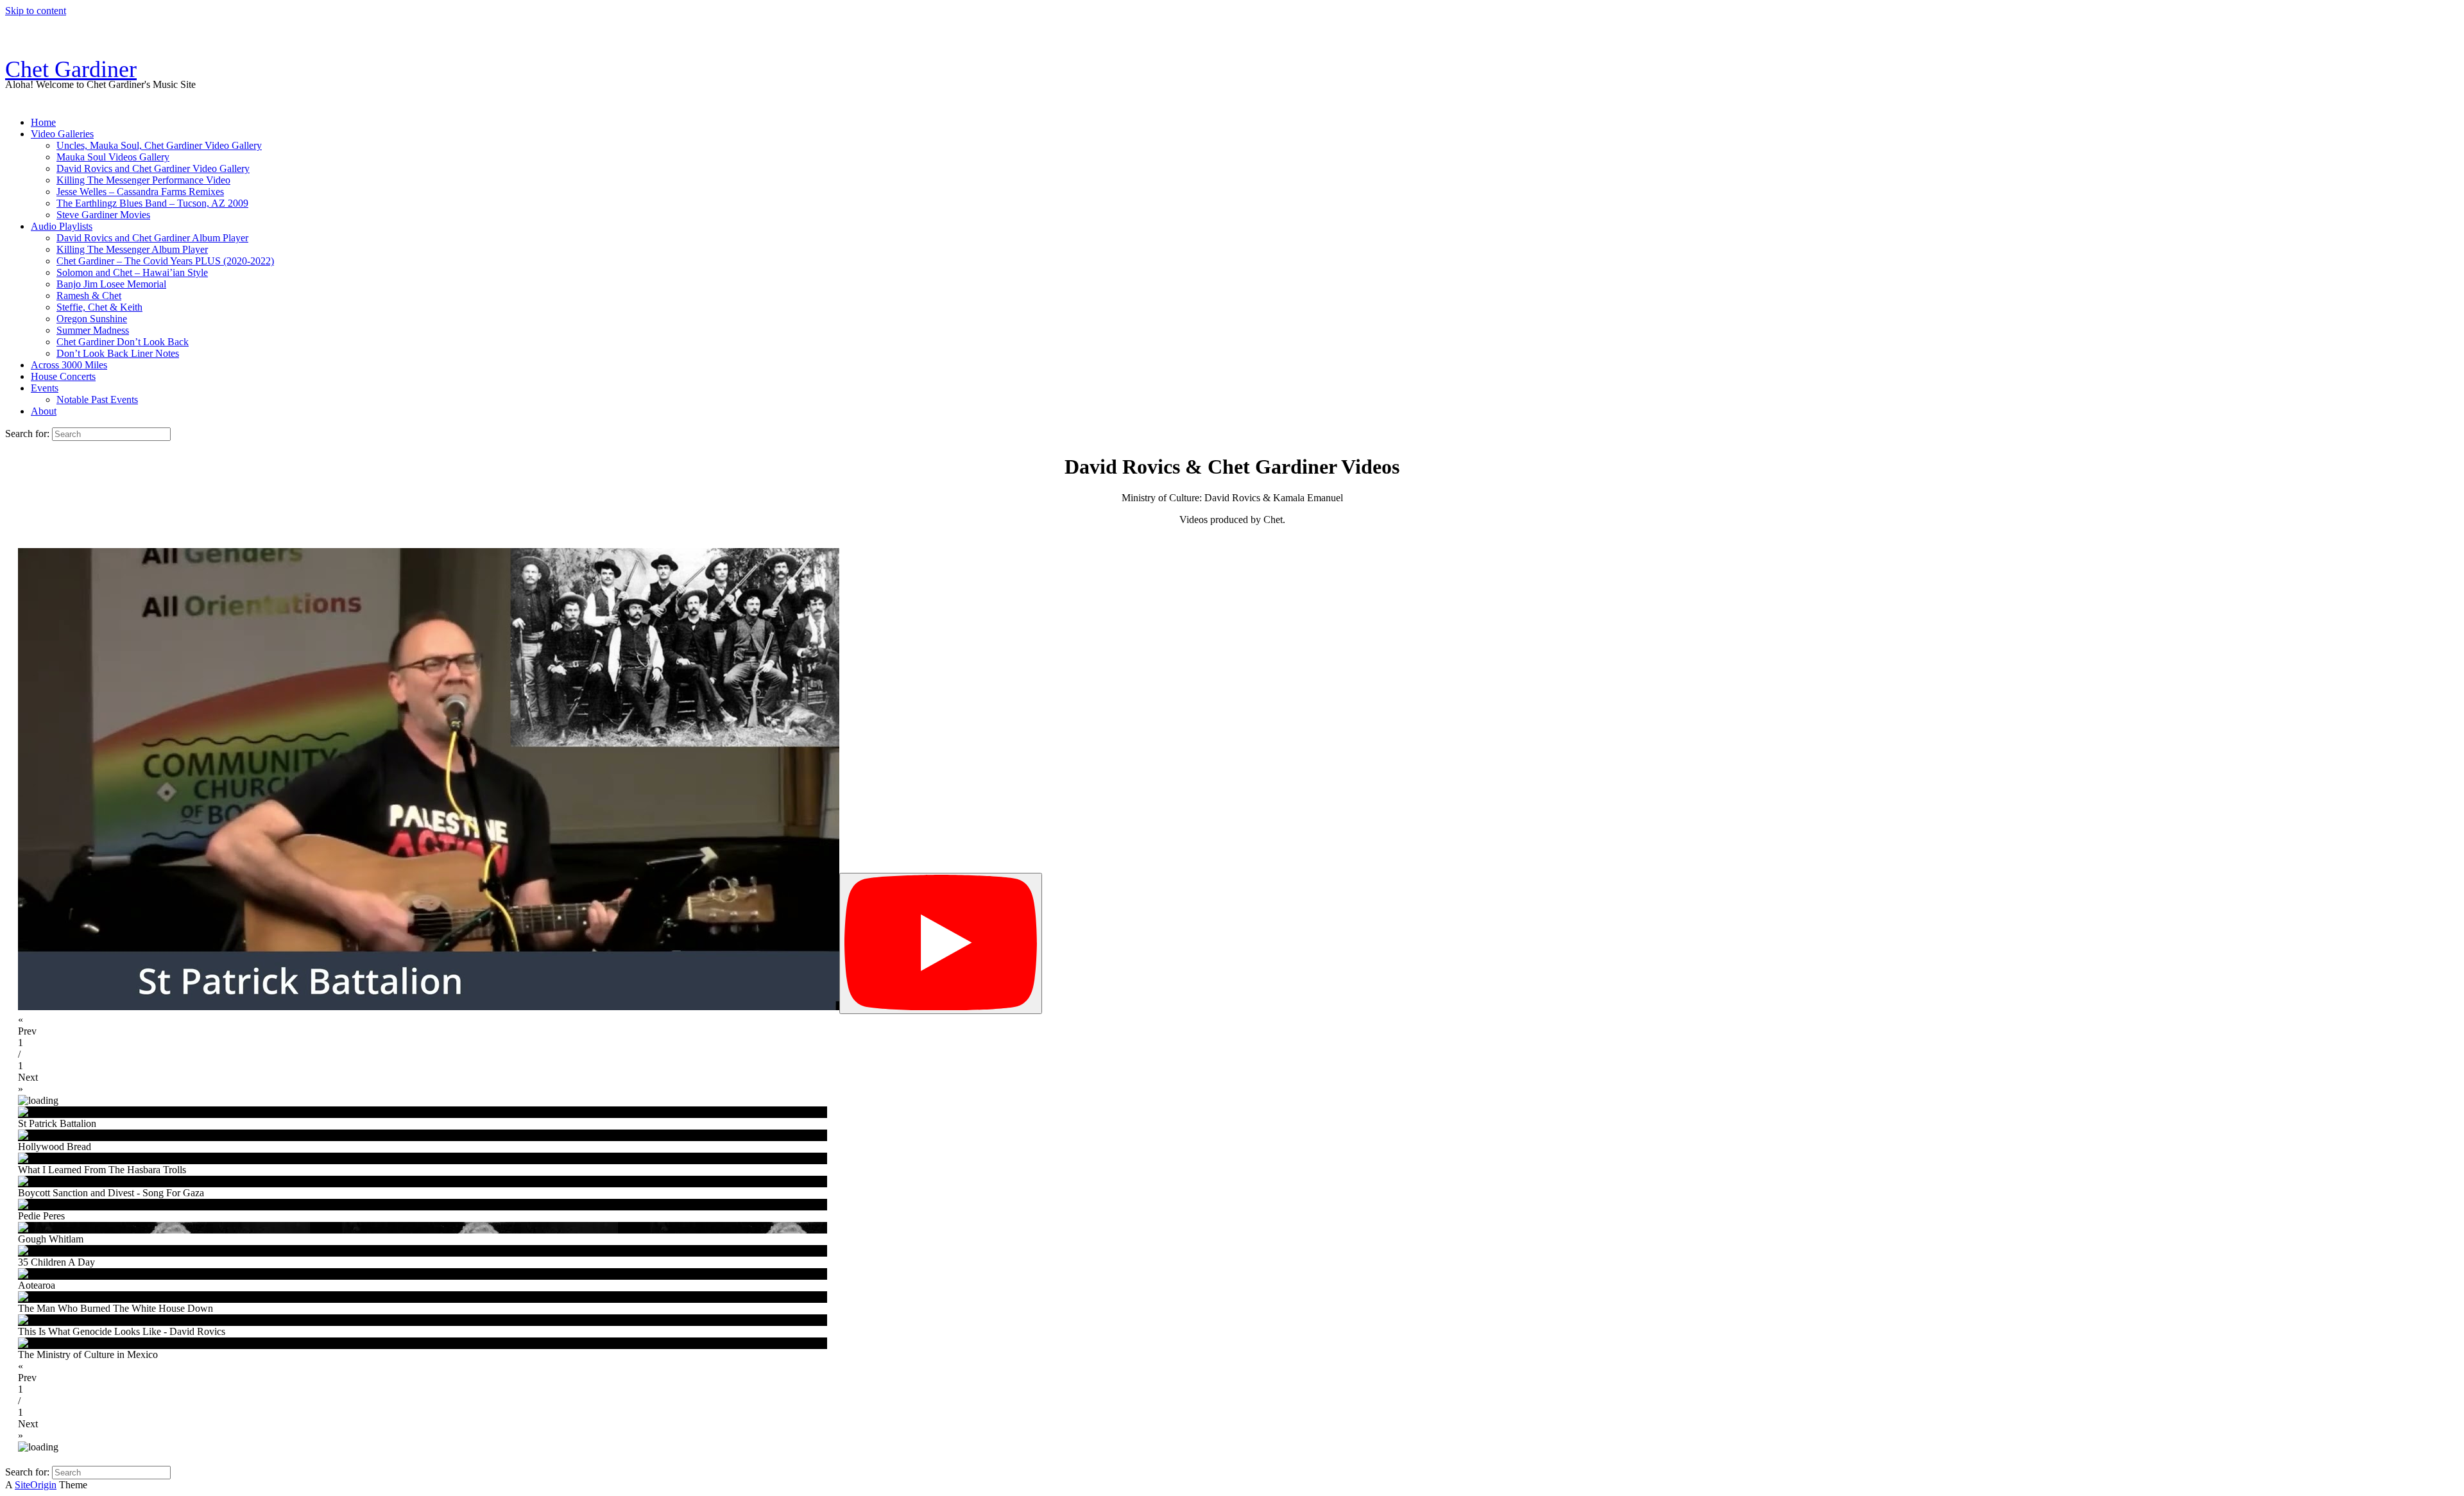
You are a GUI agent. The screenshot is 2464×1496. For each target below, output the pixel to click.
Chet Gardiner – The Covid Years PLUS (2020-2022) (165, 261)
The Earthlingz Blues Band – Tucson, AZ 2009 (152, 203)
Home (43, 122)
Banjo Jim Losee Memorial (111, 284)
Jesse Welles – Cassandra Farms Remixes (140, 192)
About (44, 411)
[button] (1232, 1026)
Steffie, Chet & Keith (99, 307)
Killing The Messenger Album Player (132, 249)
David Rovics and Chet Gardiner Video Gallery (153, 168)
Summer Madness (93, 330)
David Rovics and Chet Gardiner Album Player (152, 238)
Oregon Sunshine (92, 319)
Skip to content (36, 11)
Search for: (27, 434)
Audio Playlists (62, 226)
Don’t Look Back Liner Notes (118, 353)
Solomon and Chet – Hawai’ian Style (132, 272)
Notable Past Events (97, 400)
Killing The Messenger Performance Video (143, 180)
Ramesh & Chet (89, 296)
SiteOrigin (36, 1485)
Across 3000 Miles (69, 365)
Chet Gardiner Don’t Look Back (123, 342)
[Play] (941, 944)
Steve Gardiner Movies (103, 215)
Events (45, 388)
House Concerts (63, 376)
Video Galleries (62, 134)
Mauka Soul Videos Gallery (113, 157)
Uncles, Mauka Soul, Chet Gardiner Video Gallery (159, 145)
